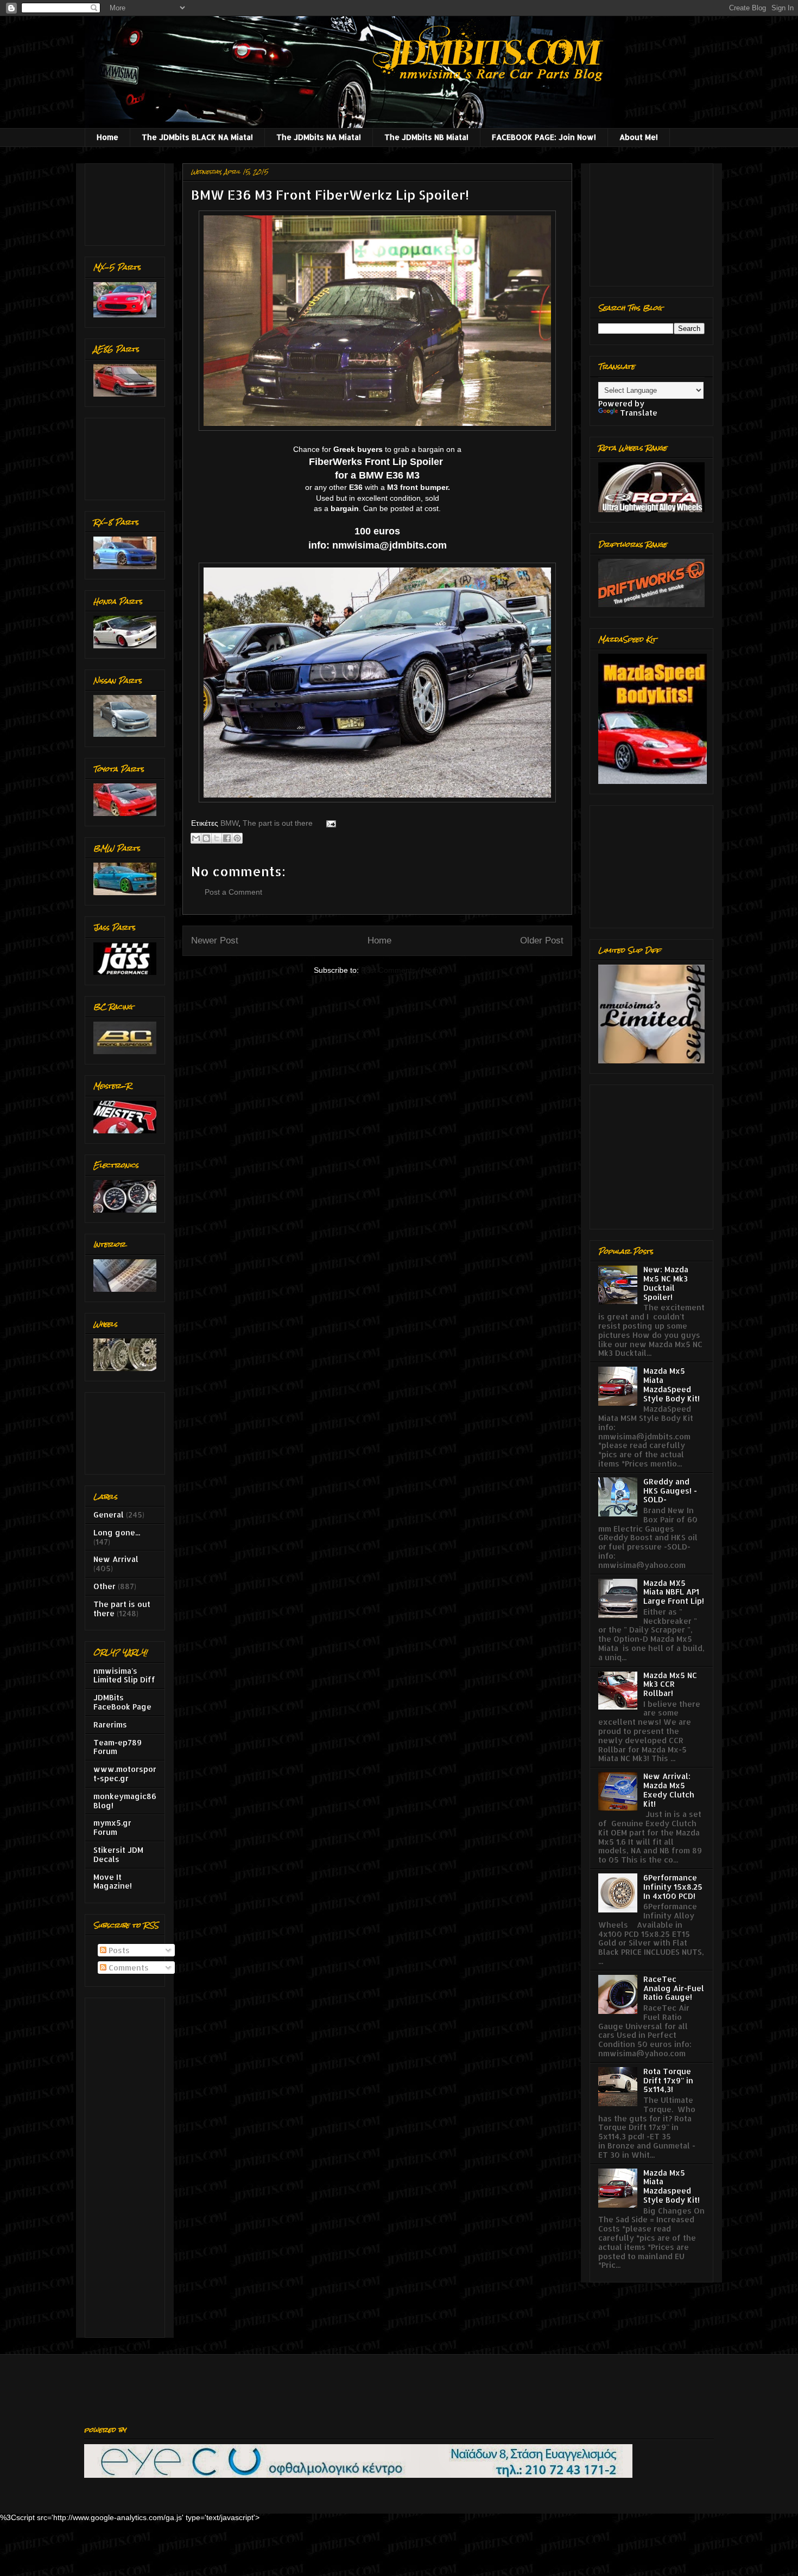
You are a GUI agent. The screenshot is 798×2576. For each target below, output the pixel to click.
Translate (639, 413)
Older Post (542, 941)
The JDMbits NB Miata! (426, 137)
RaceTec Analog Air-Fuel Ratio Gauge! (674, 1988)
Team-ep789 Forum (118, 1747)
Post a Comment (233, 892)
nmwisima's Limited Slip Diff (124, 1675)
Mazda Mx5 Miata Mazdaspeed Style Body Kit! (672, 2186)
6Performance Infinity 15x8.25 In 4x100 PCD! (673, 1887)
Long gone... (117, 1532)
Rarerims (110, 1724)
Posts (118, 1950)
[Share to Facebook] (227, 838)
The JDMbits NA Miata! (319, 137)
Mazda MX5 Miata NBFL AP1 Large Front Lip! (674, 1592)
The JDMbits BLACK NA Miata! (197, 137)
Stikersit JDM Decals (118, 1854)
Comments (128, 1968)
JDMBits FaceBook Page (122, 1702)
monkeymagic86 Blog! (125, 1801)
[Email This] (196, 838)
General (109, 1515)
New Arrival (116, 1559)
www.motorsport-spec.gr (125, 1774)
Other (104, 1586)
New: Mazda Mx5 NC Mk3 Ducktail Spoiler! (666, 1283)
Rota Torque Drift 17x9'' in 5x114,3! (668, 2080)
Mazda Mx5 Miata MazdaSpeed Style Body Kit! (672, 1384)
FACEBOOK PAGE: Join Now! (544, 137)
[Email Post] (329, 823)
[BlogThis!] (206, 838)
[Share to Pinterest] (237, 838)
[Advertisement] (127, 202)
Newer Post (215, 941)
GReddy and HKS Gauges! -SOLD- (670, 1491)
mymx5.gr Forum (112, 1827)
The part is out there (278, 823)
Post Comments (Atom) (401, 970)
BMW (229, 823)
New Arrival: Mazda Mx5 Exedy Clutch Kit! (669, 1790)
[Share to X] (217, 838)
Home (107, 137)
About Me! (639, 137)
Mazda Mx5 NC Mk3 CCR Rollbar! (670, 1684)
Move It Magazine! (113, 1882)
